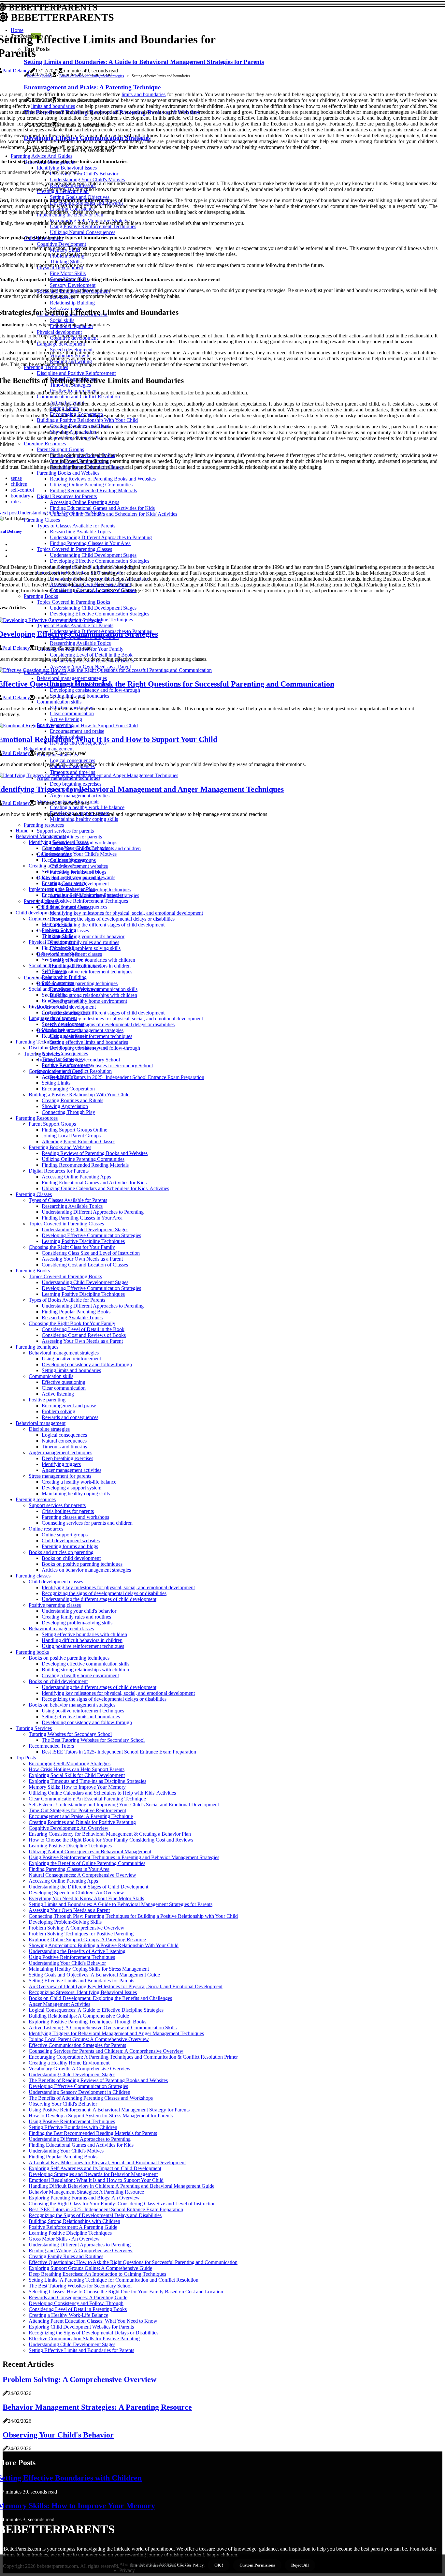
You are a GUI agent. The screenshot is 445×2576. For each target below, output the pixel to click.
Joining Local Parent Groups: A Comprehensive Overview (89, 2039)
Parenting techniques (37, 1347)
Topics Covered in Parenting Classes (66, 1224)
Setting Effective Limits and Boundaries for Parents (81, 1981)
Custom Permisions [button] (257, 2565)
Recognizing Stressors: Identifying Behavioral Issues (83, 1992)
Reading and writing (63, 1036)
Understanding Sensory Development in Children (79, 2092)
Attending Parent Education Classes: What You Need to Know (93, 2321)
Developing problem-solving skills (85, 948)
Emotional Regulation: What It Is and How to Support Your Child (96, 2180)
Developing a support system (72, 1488)
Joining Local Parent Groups (71, 1136)
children (19, 484)
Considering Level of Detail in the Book (83, 1329)
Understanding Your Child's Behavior (67, 1963)
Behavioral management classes (61, 1629)
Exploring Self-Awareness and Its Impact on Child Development (95, 2168)
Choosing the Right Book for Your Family (72, 1323)
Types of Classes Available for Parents (68, 1200)
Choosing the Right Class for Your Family (72, 1247)
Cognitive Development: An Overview (69, 1828)
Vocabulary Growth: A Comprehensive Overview (80, 2069)
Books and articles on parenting (61, 1552)
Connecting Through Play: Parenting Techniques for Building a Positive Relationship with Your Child (133, 1916)
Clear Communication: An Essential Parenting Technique (87, 1799)
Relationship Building (64, 977)
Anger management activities (72, 1470)
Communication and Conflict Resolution (70, 1071)
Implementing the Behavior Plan (62, 889)
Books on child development (71, 1558)
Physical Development (52, 942)
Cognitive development (66, 1012)
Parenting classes (41, 901)
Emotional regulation (63, 1001)
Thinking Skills (57, 936)
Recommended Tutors (51, 1746)
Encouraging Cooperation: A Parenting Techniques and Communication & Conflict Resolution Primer (133, 2057)
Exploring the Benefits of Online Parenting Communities (87, 1863)
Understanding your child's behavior (87, 936)
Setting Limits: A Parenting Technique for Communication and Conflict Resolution (114, 2280)
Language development (53, 1018)
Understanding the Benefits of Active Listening (77, 1951)
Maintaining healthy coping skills (76, 1494)
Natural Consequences (65, 1053)
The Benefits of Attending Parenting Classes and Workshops (91, 2098)
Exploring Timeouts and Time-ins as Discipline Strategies (87, 1781)
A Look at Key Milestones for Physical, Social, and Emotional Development (107, 2162)
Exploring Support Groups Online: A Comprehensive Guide (90, 2268)
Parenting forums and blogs (70, 1546)
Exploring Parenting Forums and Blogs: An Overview (84, 2198)
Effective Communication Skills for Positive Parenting (84, 2339)
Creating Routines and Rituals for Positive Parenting (82, 1822)
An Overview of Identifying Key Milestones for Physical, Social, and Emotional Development (126, 1986)
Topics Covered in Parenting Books (65, 1276)
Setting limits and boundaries (71, 1370)
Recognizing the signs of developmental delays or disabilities (112, 919)
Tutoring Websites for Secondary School (70, 1734)
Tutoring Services (34, 1728)
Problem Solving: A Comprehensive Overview (77, 1928)
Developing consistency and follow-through (87, 1364)
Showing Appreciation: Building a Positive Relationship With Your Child (104, 1945)
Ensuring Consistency (64, 883)
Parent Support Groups (52, 1124)
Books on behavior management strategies (92, 76)
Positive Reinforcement (66, 1065)
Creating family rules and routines (85, 942)
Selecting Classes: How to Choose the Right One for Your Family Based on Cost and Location (126, 2292)
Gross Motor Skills (61, 954)
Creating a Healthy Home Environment (69, 2063)
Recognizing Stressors (65, 860)
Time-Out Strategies (62, 1059)
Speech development (63, 1024)
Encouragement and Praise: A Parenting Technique (81, 1816)
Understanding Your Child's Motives (79, 854)
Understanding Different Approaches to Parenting (93, 1212)
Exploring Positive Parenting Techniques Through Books (87, 2022)
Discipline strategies (49, 1429)
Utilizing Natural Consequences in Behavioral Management (90, 1851)
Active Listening (59, 1077)
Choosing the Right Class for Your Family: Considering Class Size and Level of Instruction (122, 2204)
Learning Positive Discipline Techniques (83, 1241)
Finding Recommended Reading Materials (85, 1165)
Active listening (58, 1394)
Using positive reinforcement (71, 1359)
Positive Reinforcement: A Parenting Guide (73, 2227)
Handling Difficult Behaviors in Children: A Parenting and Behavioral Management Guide (122, 2186)
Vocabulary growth (61, 1030)
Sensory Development (65, 960)
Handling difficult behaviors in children (82, 1640)
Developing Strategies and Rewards (79, 877)
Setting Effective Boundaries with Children (73, 2127)
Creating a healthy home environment (88, 1001)
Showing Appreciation (65, 1106)
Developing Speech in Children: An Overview (76, 1893)
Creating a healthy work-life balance (79, 1482)
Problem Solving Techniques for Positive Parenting (81, 1934)
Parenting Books (33, 1271)
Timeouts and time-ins (64, 1447)
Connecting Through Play (68, 1112)
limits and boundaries (144, 94)
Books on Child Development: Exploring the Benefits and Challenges (100, 1998)
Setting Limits (56, 1083)
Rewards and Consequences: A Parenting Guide (78, 2297)
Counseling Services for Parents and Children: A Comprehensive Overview (106, 2051)
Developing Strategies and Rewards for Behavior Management (93, 2174)
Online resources (46, 1529)
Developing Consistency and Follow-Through (76, 2303)
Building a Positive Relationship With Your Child (79, 1095)
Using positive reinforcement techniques (91, 972)
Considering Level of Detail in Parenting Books (78, 2309)
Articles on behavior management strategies (86, 1570)
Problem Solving (59, 930)
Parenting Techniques (38, 1042)
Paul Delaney (16, 71)
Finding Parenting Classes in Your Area (82, 1218)
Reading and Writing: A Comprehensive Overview (81, 2250)
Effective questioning (64, 1382)
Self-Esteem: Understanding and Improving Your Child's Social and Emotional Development (124, 1805)
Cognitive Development (53, 918)
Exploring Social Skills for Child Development (77, 1775)
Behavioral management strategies (64, 1353)
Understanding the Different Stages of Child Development (88, 1887)
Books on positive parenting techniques (77, 983)
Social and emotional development (64, 989)
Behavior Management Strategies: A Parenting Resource (86, 2192)
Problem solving (58, 1411)
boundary (21, 496)
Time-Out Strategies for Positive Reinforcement (77, 1810)
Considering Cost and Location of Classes (85, 1265)
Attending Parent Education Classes (79, 1141)
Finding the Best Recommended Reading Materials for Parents (93, 2133)
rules (16, 502)
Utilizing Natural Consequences (74, 907)
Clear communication (64, 1388)
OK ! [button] (219, 2565)
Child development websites (71, 1540)
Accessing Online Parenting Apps (76, 1177)
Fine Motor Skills (60, 948)
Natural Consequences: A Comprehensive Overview (82, 1875)
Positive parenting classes (55, 1605)
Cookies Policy (190, 2565)
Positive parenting (47, 1400)
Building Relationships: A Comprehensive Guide (79, 2016)
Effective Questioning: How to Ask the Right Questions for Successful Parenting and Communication (133, 2262)
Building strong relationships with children (93, 995)
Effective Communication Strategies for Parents (77, 2045)
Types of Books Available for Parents (67, 1300)
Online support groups (65, 1535)
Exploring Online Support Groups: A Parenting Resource (87, 1939)
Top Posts (26, 1758)
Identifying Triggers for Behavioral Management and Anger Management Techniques (116, 2033)
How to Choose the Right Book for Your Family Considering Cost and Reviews (111, 1840)
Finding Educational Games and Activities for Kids (94, 1183)
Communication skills (51, 1376)
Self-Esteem (54, 971)
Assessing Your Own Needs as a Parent (82, 1259)
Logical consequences (64, 1435)
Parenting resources (44, 825)
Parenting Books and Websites (60, 1147)
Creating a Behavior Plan (55, 866)
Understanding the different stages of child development (107, 925)
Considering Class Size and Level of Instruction (91, 1253)
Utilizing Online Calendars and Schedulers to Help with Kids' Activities (102, 1793)
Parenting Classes (34, 1194)
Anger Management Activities (59, 2004)
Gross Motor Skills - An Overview (64, 2239)
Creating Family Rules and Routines (66, 2256)
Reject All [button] (300, 2565)
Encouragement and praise (69, 1406)
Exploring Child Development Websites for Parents (81, 2327)
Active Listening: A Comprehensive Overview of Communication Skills (103, 2028)
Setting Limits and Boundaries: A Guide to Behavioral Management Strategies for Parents (121, 1904)
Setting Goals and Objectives (72, 872)
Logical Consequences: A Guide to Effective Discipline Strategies (96, 2010)
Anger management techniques (60, 1452)
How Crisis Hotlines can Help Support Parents (77, 1769)
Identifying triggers (61, 1464)
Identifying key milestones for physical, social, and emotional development (126, 913)
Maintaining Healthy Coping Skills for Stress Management (89, 1969)
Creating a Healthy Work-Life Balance (68, 2315)
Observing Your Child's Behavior (76, 848)
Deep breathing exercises (67, 1458)
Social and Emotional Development (65, 965)
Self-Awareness (58, 983)
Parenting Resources (37, 1118)
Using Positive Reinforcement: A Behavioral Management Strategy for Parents (109, 2110)
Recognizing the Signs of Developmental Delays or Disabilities (93, 2333)
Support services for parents (65, 831)
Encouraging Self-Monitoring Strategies (83, 895)
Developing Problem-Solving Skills (65, 1922)
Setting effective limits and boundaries (89, 1042)
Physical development (51, 1007)
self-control (22, 490)
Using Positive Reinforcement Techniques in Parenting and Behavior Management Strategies (124, 1857)
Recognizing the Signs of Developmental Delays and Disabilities (95, 2215)
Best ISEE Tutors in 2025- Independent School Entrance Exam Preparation (127, 1077)
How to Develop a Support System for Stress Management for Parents (101, 2116)
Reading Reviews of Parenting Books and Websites (95, 1153)
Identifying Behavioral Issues (59, 842)
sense (16, 478)
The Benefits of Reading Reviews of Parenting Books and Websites (98, 2080)
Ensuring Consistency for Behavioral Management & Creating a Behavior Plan (110, 1834)
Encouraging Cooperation (68, 1089)
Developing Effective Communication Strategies (91, 1235)
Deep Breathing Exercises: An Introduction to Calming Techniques (97, 2274)
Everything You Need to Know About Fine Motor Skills (86, 1898)
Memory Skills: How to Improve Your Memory (77, 1787)
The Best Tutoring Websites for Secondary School (101, 1066)
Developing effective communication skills (86, 1664)
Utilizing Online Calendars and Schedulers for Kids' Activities (105, 1188)
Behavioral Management (41, 836)
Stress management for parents (60, 1476)
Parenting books (40, 977)
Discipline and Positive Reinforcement (68, 1048)
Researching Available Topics (72, 1206)
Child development (35, 913)
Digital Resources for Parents (59, 1171)
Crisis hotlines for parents (76, 837)
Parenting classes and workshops (75, 1517)
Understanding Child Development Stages (85, 1229)
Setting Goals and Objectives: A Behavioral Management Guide (94, 1975)
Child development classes (56, 1582)
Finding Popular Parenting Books (76, 1312)
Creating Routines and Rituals (72, 1100)
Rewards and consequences (70, 1417)
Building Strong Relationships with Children (74, 2221)
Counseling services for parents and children (87, 1523)
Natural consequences (64, 1441)
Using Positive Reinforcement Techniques (85, 901)
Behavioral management (41, 1423)
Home (22, 830)
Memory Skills (57, 924)
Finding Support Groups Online (74, 1130)
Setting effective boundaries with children (93, 960)
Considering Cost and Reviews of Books (84, 1335)
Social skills (54, 995)
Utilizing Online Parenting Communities (83, 1159)
